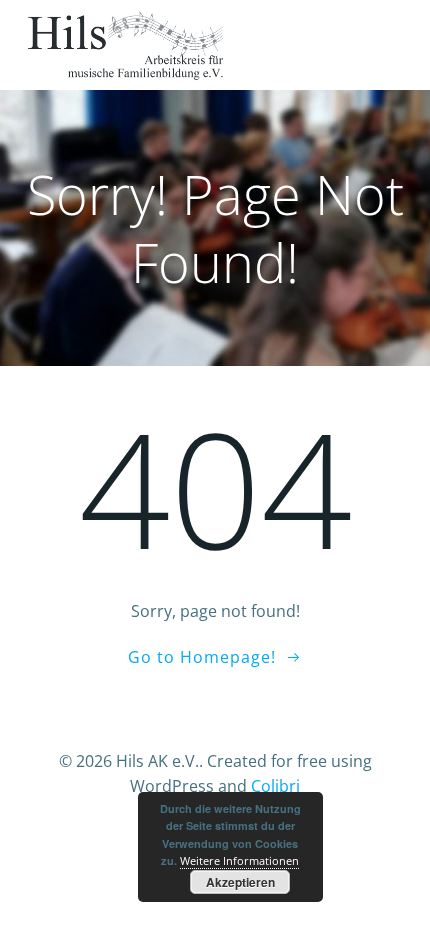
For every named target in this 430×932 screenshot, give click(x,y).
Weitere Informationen (239, 860)
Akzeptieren (240, 882)
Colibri (275, 786)
